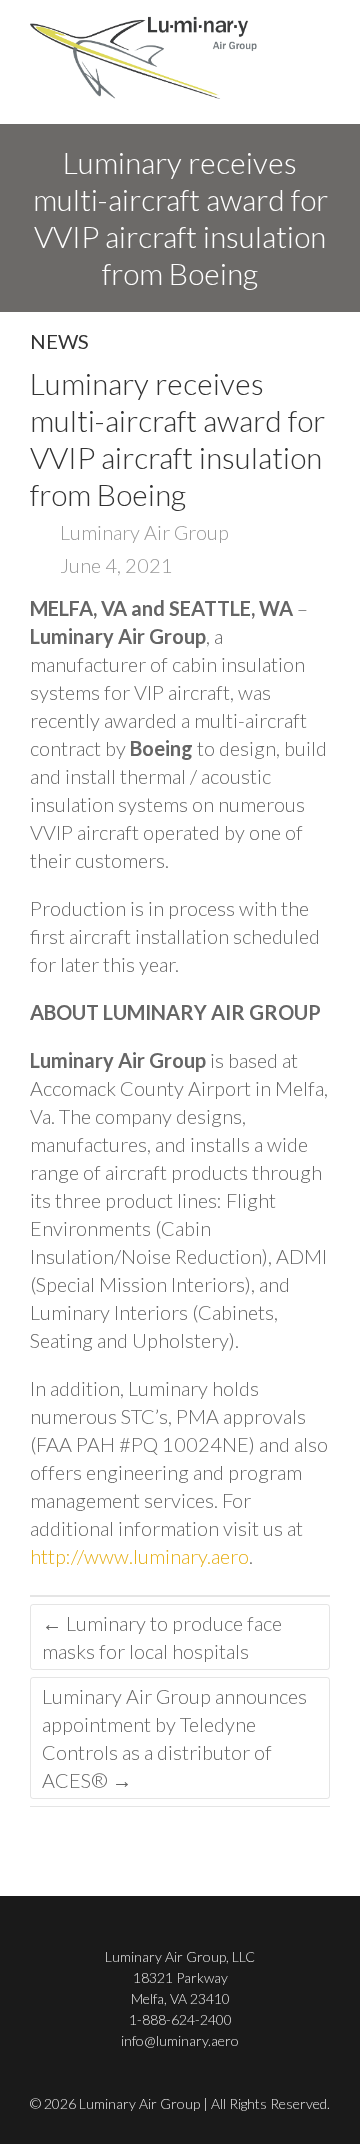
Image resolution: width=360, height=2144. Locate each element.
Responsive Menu (318, 55)
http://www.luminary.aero (139, 1556)
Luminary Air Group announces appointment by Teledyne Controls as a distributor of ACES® (174, 1738)
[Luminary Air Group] (143, 56)
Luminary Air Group (142, 532)
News (59, 341)
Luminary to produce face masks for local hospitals (162, 1637)
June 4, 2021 (114, 565)
